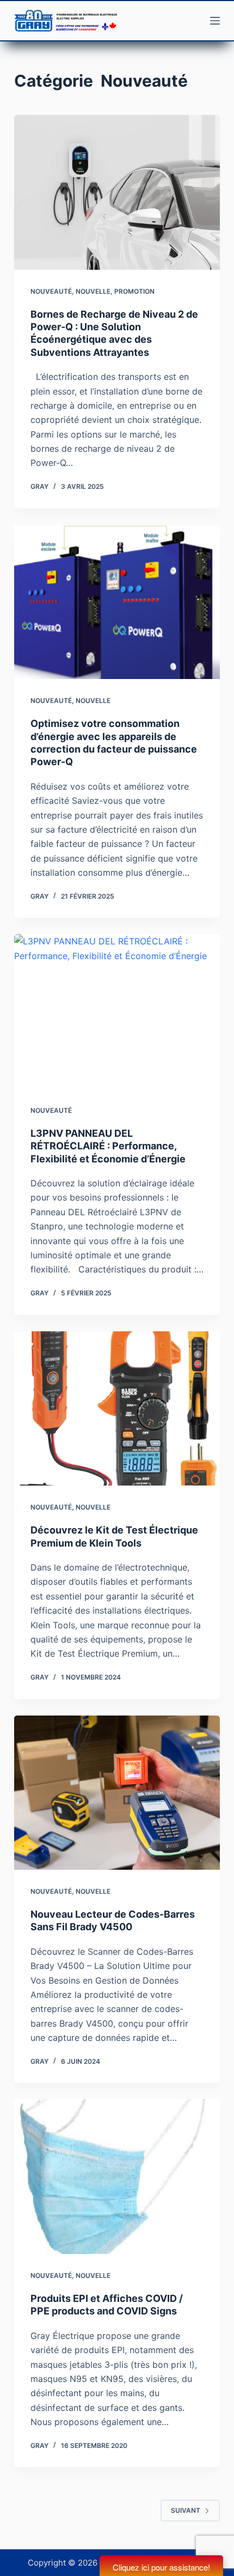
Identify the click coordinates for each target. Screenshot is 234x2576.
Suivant (186, 2510)
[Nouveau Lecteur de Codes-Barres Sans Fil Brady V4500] (117, 1793)
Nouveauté (51, 291)
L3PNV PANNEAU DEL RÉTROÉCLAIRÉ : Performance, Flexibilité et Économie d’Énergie (108, 1146)
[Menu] (215, 21)
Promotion (134, 291)
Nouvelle (93, 291)
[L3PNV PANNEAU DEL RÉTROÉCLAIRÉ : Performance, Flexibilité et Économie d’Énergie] (117, 1011)
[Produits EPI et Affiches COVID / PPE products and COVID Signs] (117, 2177)
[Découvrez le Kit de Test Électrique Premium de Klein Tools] (117, 1409)
